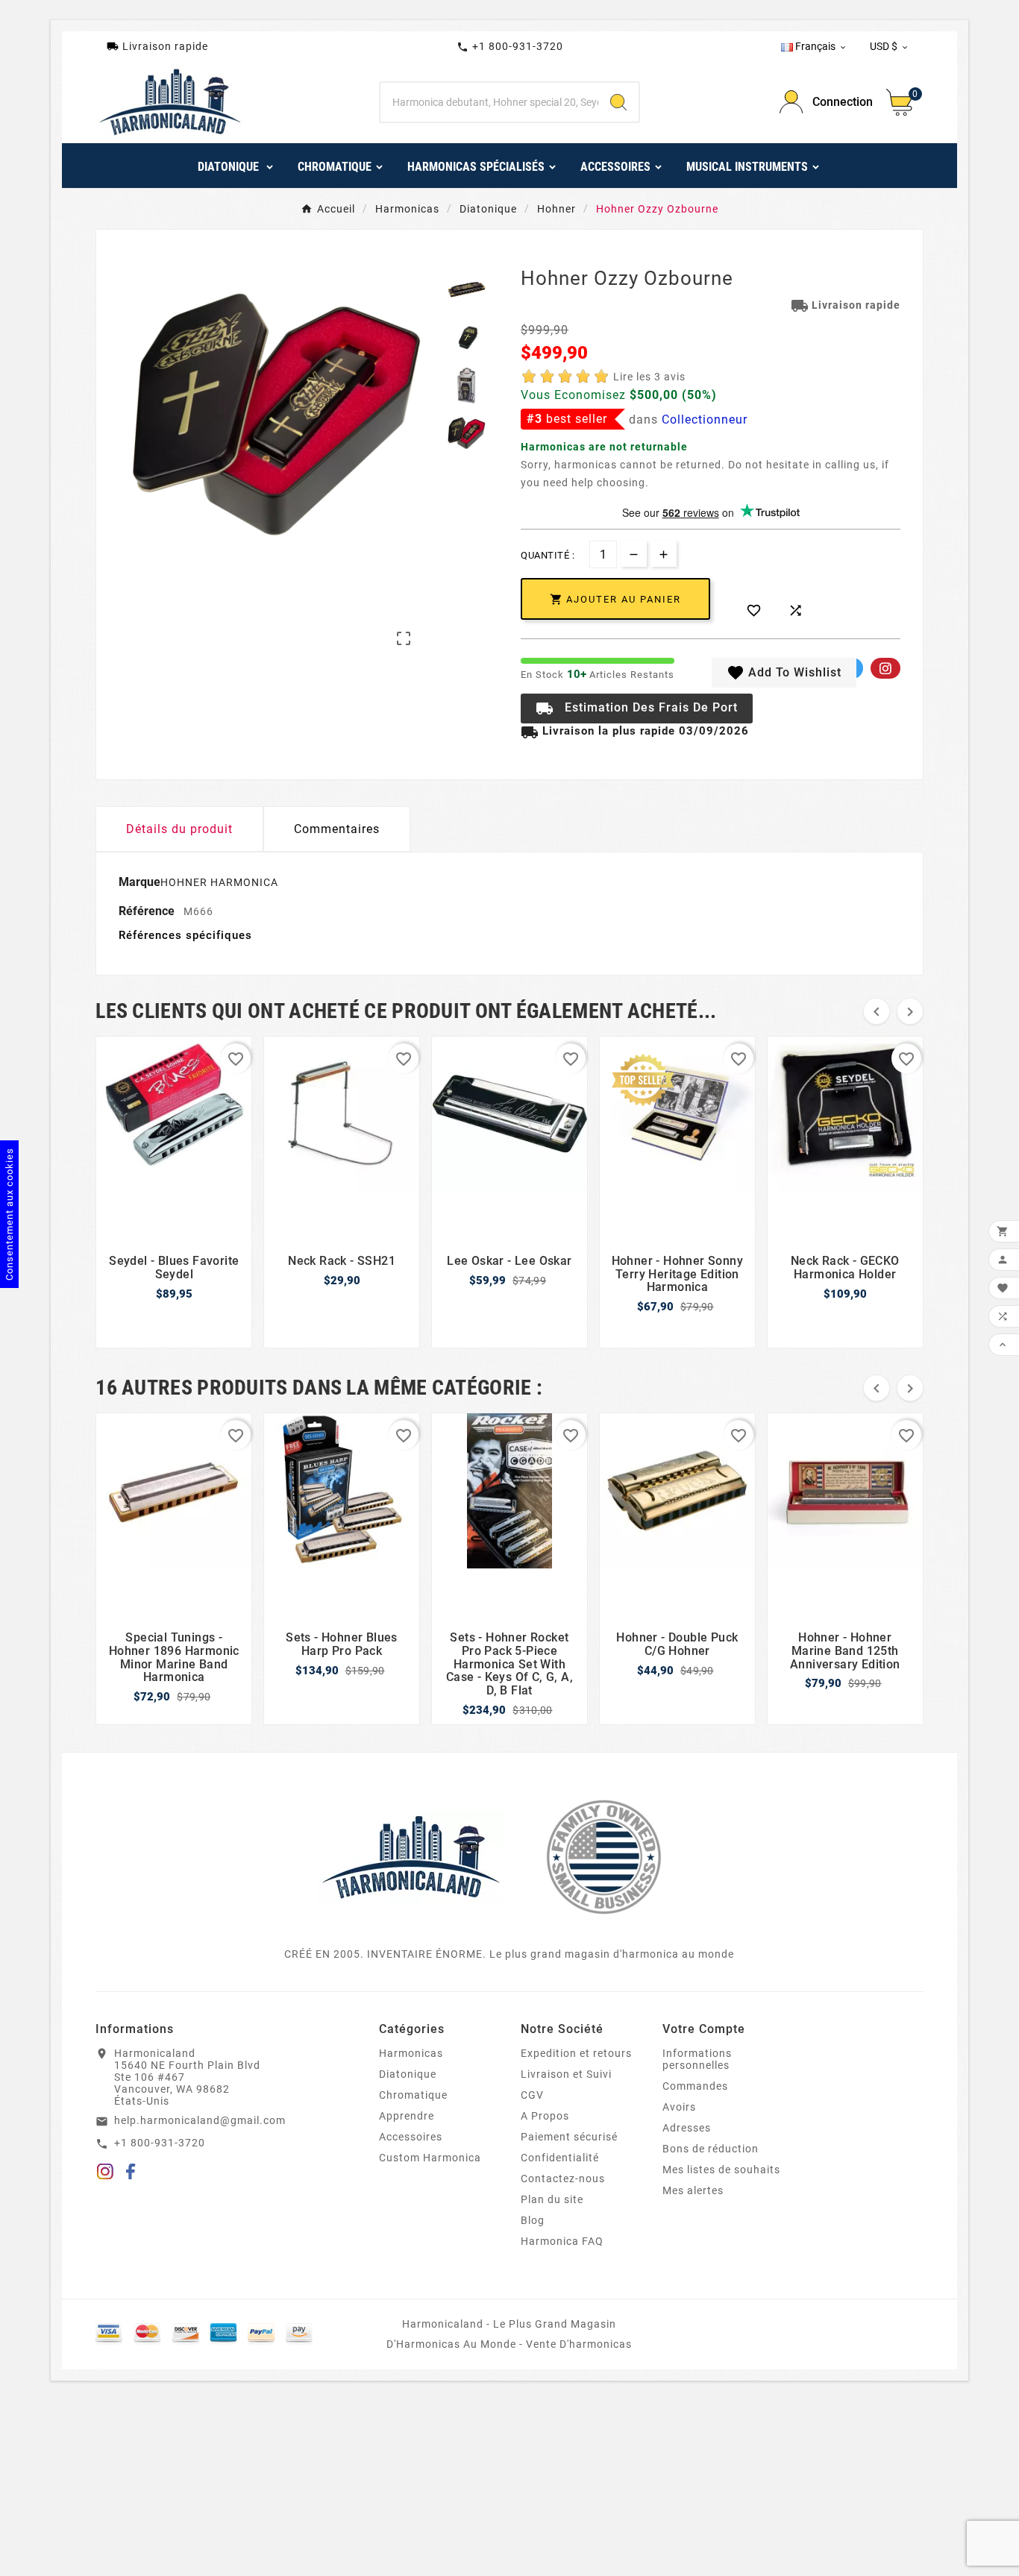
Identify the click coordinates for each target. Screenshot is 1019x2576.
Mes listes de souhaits (721, 2170)
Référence (148, 911)
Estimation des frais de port (637, 709)
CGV (532, 2095)
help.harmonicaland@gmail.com (200, 2120)
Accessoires (411, 2137)
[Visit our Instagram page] (105, 2174)
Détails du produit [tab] (179, 829)
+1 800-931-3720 (510, 47)
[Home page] (411, 1856)
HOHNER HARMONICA (219, 882)
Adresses (687, 2128)
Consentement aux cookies (9, 1214)
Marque (139, 882)
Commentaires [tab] (337, 829)
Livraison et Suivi (566, 2074)
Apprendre (407, 2116)
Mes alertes (693, 2190)
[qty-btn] (664, 554)
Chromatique (413, 2095)
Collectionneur (705, 420)
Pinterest (885, 668)
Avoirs (679, 2107)
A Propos (545, 2116)
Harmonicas (411, 2053)
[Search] (618, 102)
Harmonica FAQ (562, 2241)
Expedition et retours (576, 2053)
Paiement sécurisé (569, 2137)
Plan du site (552, 2199)
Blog (533, 2220)
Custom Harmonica (430, 2158)
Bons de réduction (711, 2149)
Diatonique (408, 2074)
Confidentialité (560, 2158)
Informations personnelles (697, 2059)
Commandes (695, 2086)
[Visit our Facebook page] (131, 2174)
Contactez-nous (563, 2178)
